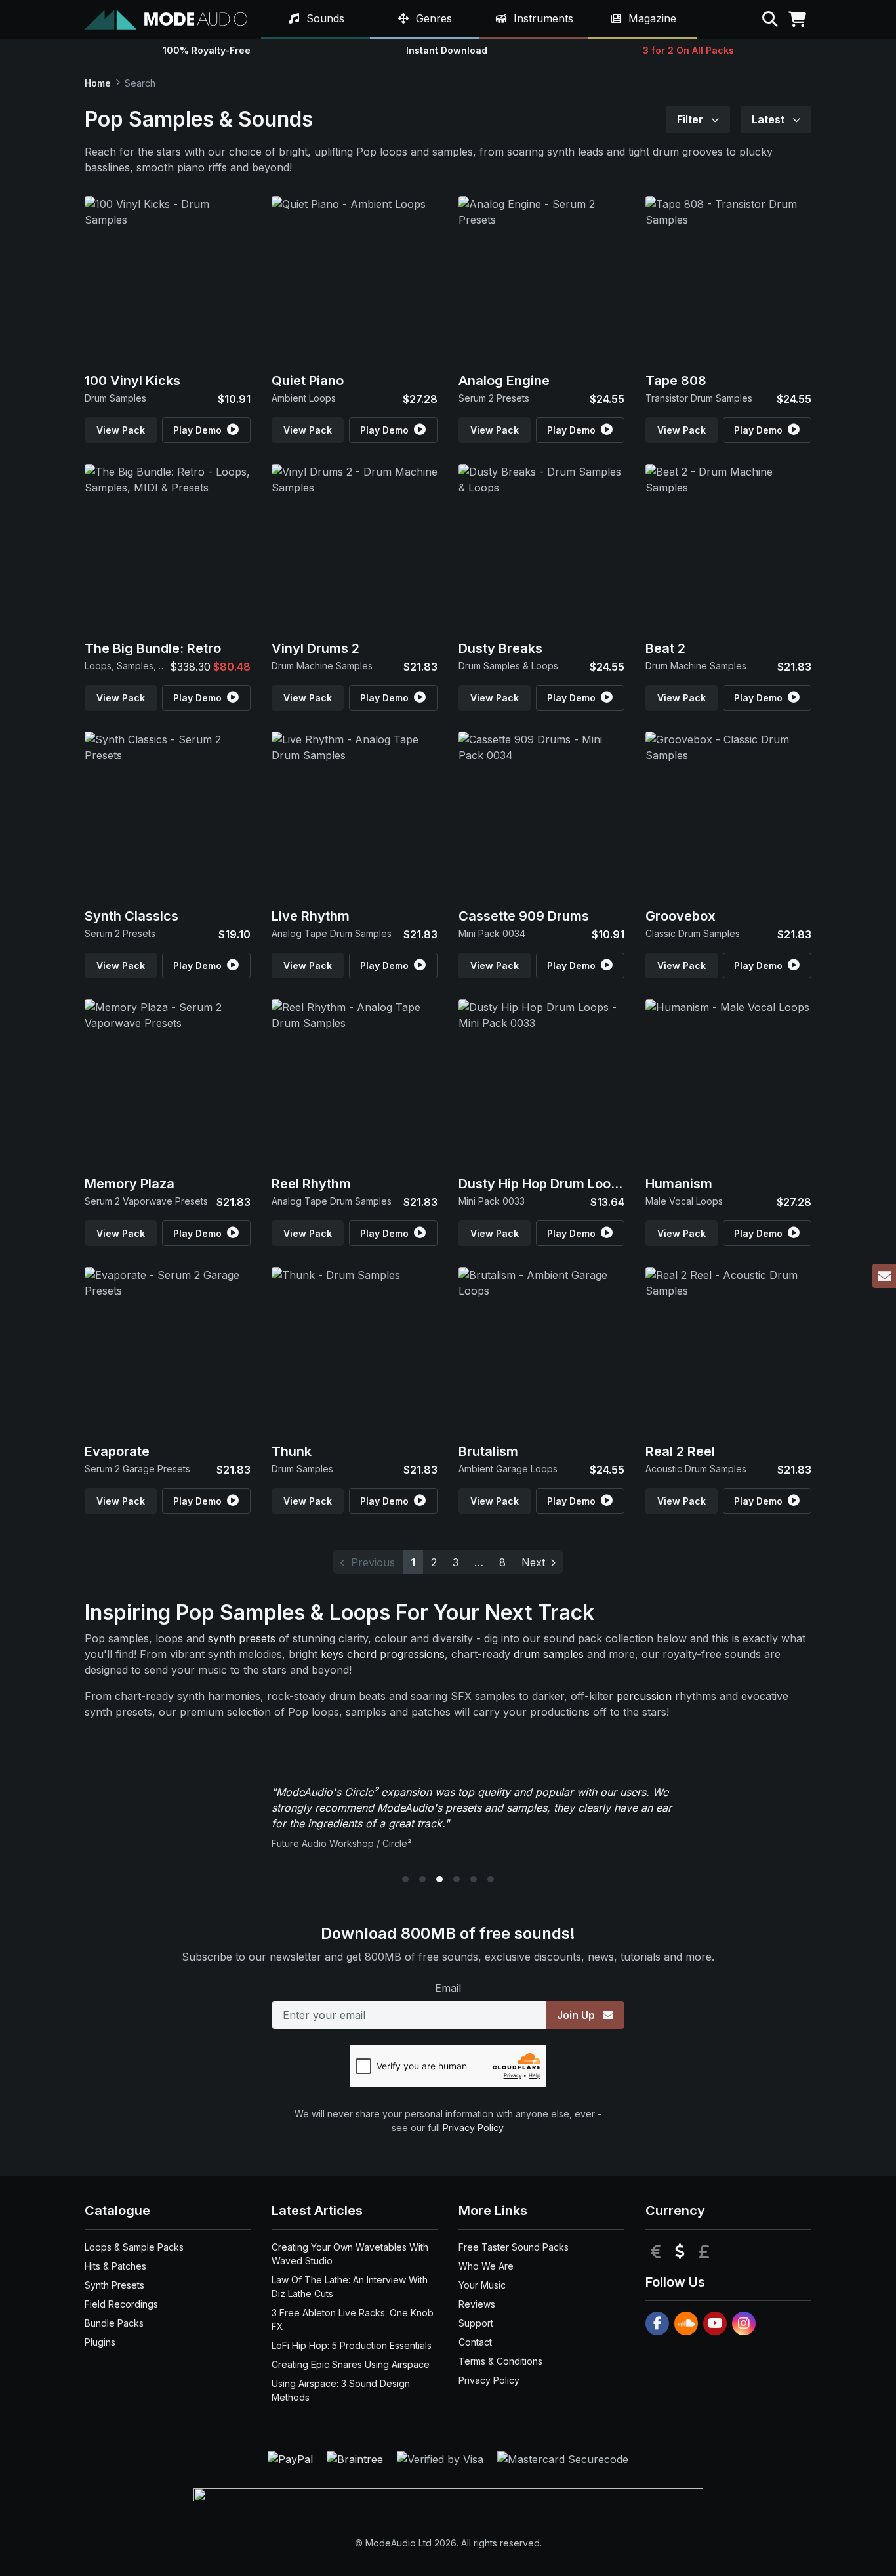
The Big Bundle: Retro (153, 648)
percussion (644, 1696)
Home (98, 83)
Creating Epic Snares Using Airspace (351, 2364)
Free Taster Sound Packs (514, 2247)
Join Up (577, 2015)
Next (533, 1562)
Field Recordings (121, 2304)
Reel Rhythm (311, 1184)
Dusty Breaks (500, 648)
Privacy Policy (473, 2128)
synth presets (242, 1638)
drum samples (549, 1654)
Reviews (477, 2304)
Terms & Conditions (500, 2361)
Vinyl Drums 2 (316, 648)
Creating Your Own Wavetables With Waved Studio (350, 2254)
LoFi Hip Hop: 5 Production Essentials (352, 2345)
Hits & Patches (115, 2266)
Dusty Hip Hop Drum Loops (542, 1184)
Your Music (482, 2285)
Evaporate (117, 1451)
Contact (475, 2342)
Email (448, 1988)
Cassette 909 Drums (524, 916)
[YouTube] (715, 2323)
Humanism (679, 1184)
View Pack (121, 430)
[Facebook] (657, 2323)
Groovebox (681, 916)
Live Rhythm (311, 916)
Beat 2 (665, 648)
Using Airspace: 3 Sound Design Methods (341, 2390)
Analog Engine (504, 381)
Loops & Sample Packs (134, 2247)
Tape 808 (676, 381)
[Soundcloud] (686, 2323)
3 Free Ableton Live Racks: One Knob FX (353, 2319)
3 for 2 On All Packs (688, 50)
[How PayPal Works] (292, 2459)
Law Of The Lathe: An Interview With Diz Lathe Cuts (350, 2287)
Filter (691, 119)
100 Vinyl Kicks (132, 381)
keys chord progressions (383, 1654)
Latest (769, 119)
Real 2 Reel (680, 1451)
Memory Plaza (130, 1184)
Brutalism (488, 1451)
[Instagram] (744, 2323)
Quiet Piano (308, 381)
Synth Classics (132, 916)
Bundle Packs (114, 2323)
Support (476, 2323)
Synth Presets (114, 2285)
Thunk (292, 1451)
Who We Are (486, 2266)
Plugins (100, 2342)
